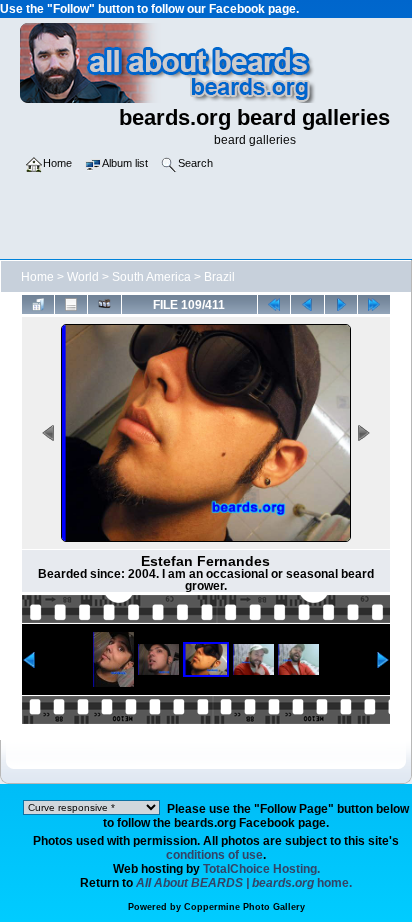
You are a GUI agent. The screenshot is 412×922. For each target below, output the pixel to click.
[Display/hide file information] (71, 304)
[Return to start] (274, 304)
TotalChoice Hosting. (261, 869)
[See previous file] (307, 304)
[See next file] (341, 304)
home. (244, 883)
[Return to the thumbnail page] (38, 304)
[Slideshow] (104, 304)
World (83, 277)
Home (37, 277)
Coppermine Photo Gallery (244, 907)
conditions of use (214, 855)
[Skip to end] (374, 304)
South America (151, 277)
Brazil (219, 277)
